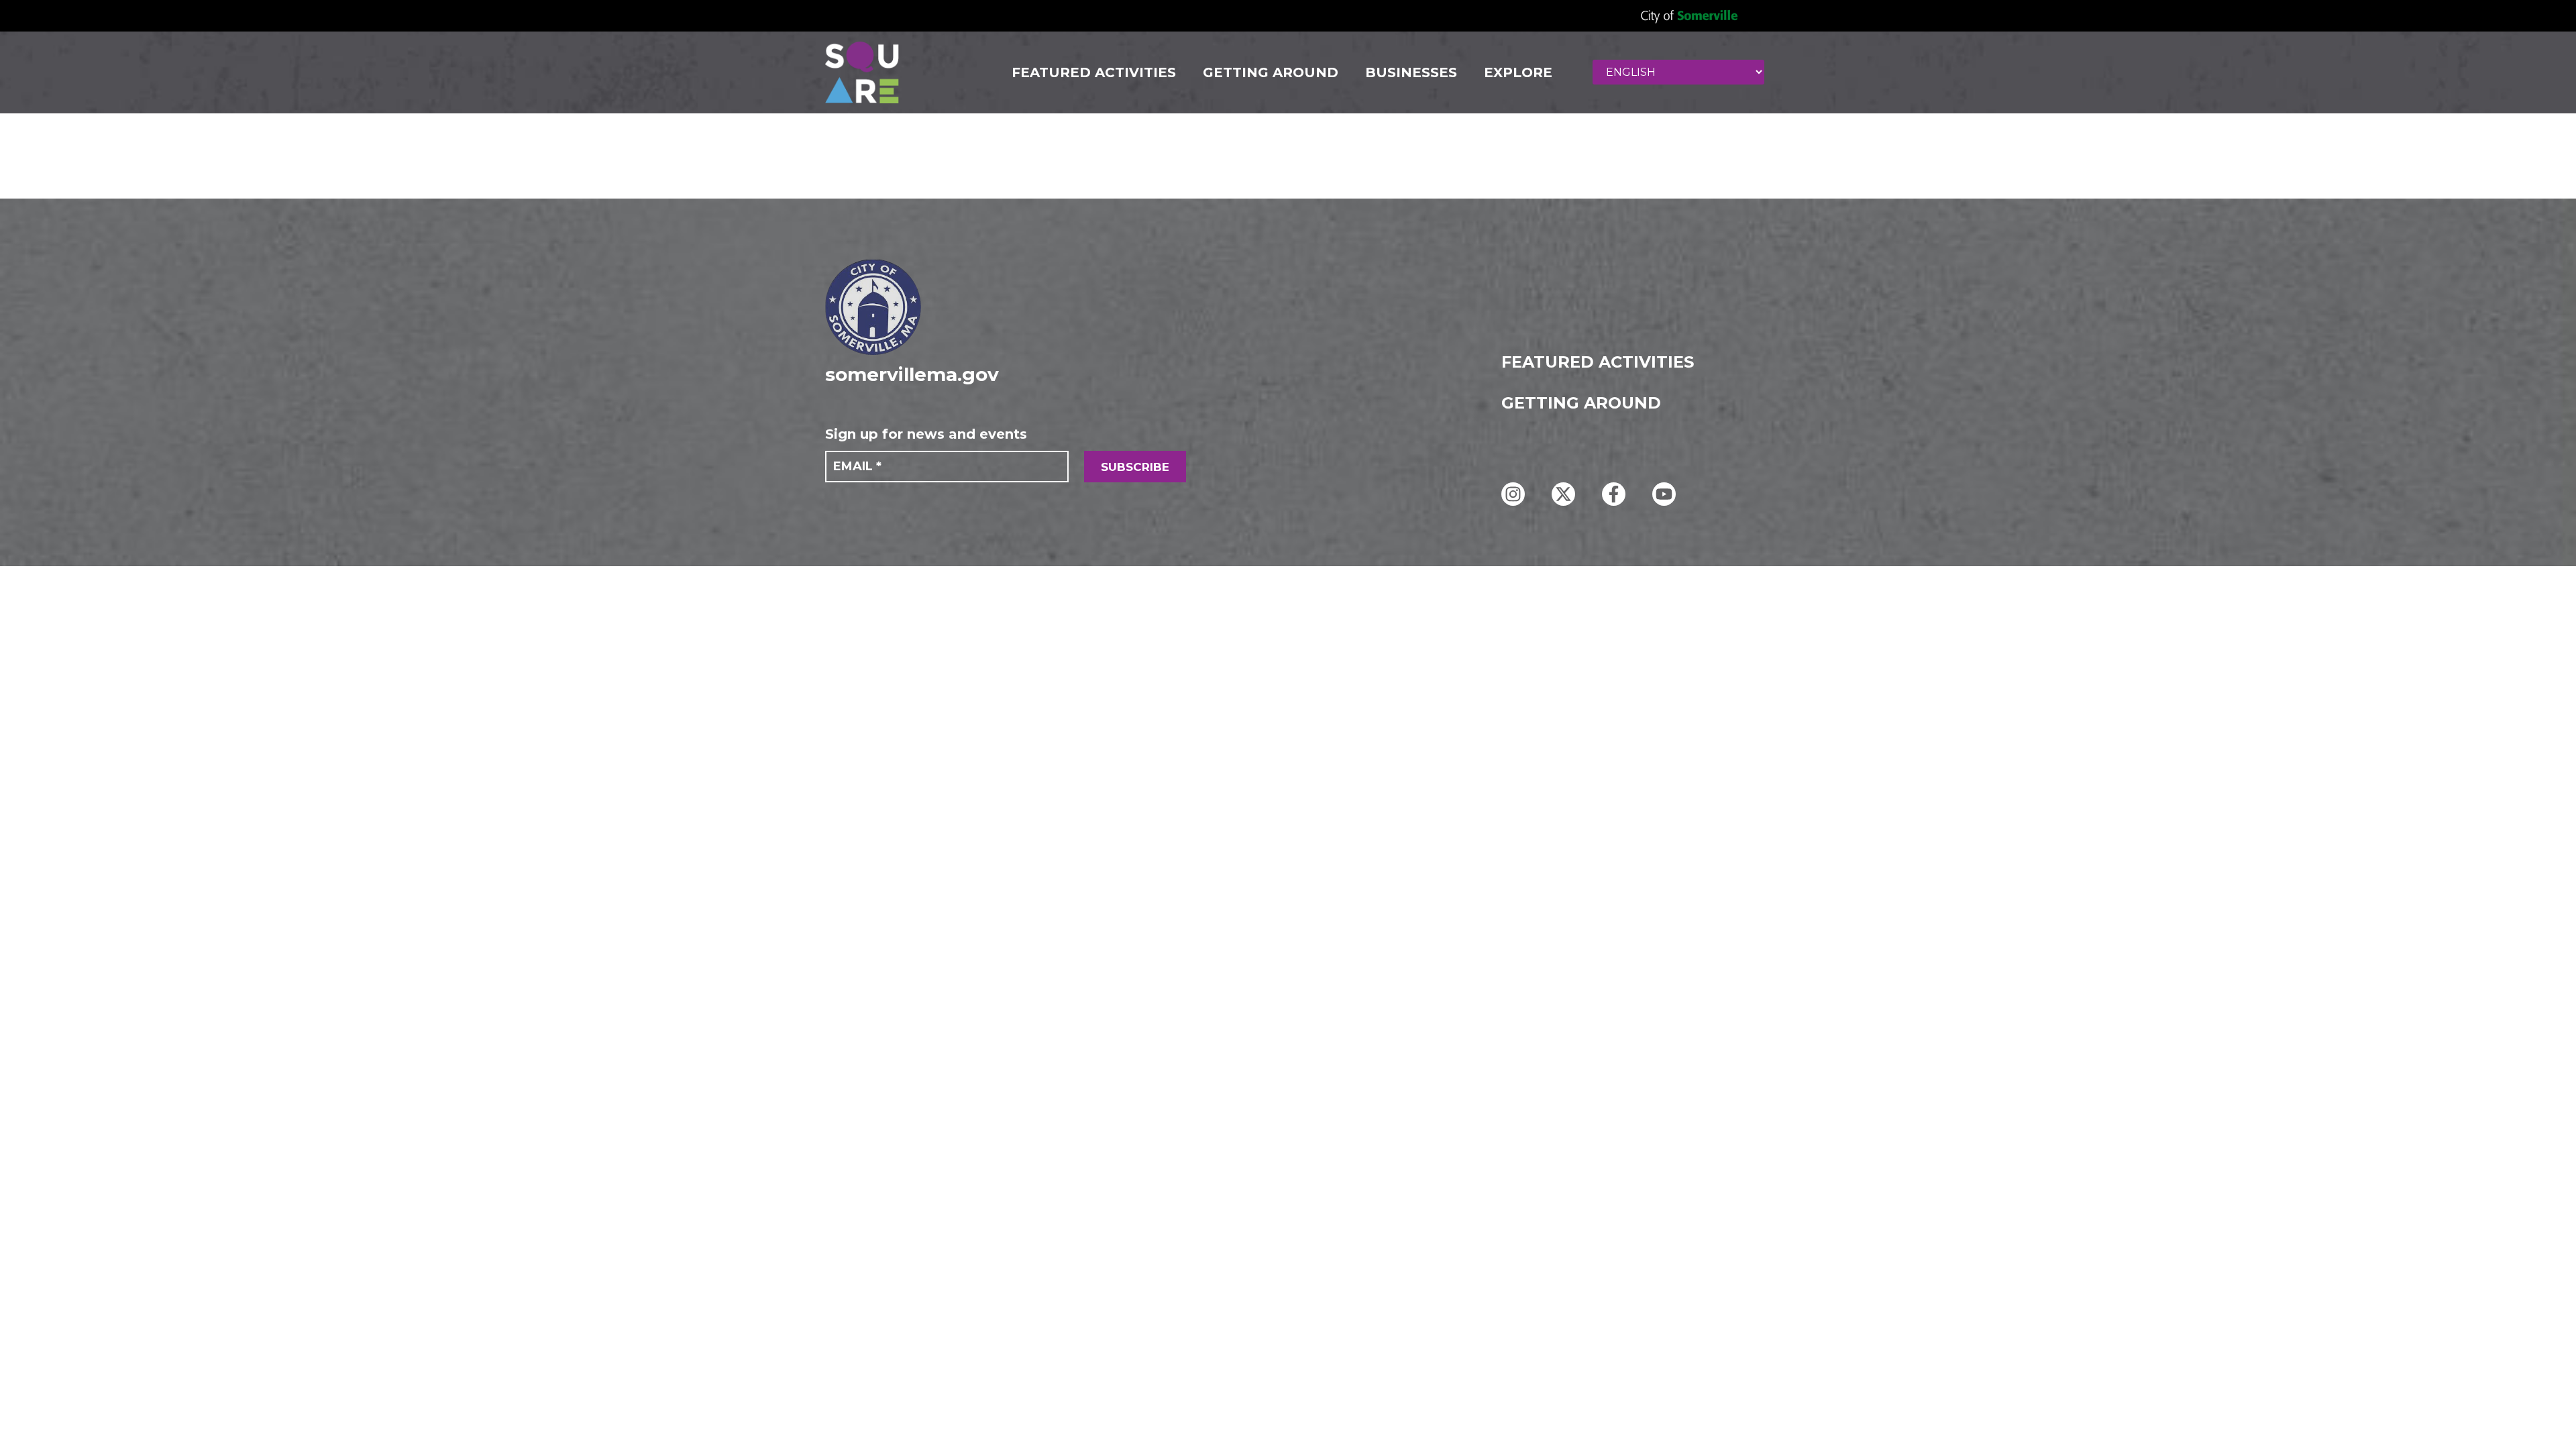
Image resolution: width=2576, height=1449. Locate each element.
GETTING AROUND (1271, 72)
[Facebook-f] (1614, 494)
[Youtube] (1664, 494)
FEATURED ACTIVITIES (1094, 72)
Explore (1518, 72)
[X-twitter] (1563, 494)
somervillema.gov (912, 374)
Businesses (1411, 72)
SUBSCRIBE (1135, 467)
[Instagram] (1513, 494)
